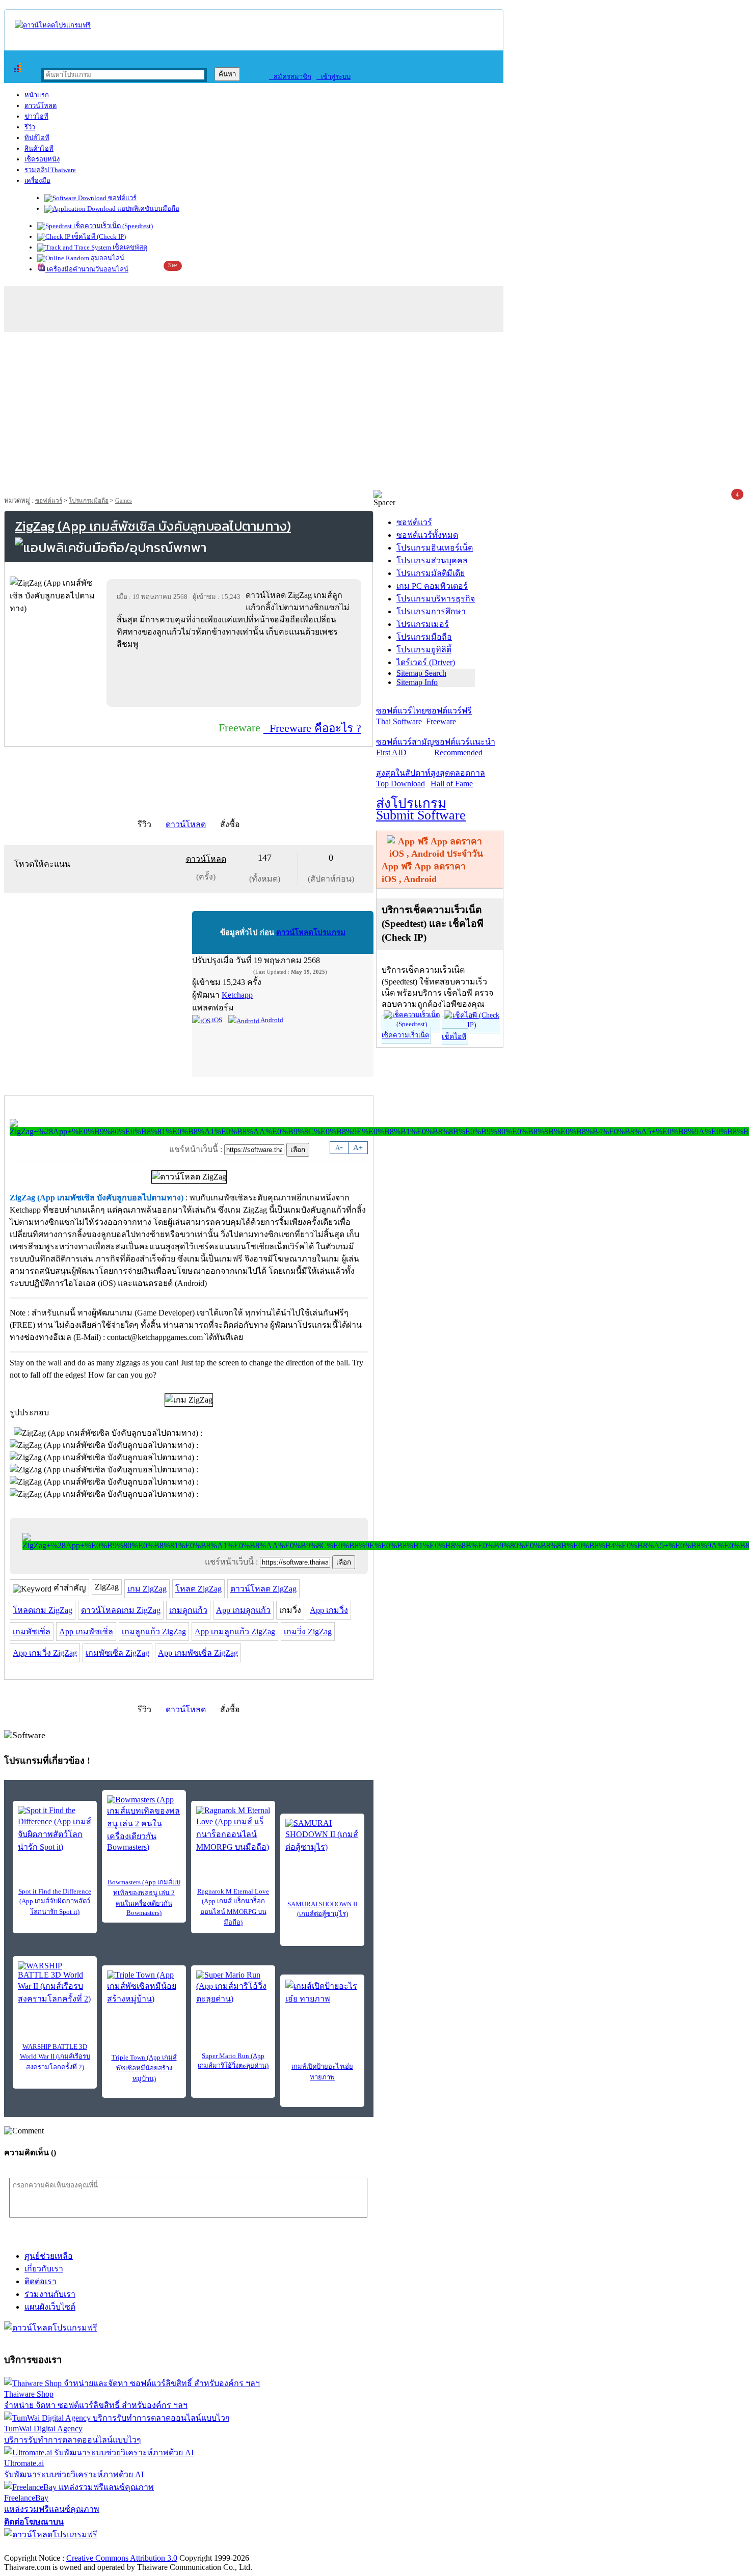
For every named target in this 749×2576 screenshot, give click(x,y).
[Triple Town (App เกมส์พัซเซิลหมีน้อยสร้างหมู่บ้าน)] (144, 1988)
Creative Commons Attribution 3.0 (122, 2558)
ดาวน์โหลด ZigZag (263, 1589)
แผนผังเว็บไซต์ (50, 2307)
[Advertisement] (374, 414)
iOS (216, 1020)
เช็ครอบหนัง (42, 159)
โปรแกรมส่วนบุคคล (432, 560)
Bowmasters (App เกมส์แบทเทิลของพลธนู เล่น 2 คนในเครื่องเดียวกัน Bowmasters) (144, 1897)
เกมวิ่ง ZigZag (308, 1632)
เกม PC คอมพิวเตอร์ (432, 586)
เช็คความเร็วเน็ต (405, 1035)
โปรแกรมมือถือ (89, 501)
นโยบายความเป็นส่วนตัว (135, 2547)
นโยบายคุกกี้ (210, 2547)
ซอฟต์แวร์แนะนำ (465, 747)
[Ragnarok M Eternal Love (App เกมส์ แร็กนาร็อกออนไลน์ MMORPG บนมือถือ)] (233, 1830)
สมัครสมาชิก (290, 77)
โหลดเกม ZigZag (43, 1610)
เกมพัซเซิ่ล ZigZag (117, 1653)
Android (271, 1020)
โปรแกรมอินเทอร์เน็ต (435, 548)
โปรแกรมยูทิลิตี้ (424, 650)
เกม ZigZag (147, 1589)
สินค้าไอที (39, 148)
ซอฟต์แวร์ (122, 198)
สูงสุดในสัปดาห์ (403, 778)
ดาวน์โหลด (41, 106)
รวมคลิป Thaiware (50, 170)
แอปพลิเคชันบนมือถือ (148, 209)
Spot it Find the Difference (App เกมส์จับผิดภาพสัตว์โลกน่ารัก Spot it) (55, 1901)
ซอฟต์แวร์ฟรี (449, 716)
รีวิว (30, 127)
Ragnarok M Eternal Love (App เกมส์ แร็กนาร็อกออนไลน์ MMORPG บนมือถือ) (233, 1907)
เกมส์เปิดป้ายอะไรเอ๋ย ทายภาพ (322, 2072)
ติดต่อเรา (41, 2281)
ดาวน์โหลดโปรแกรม (311, 933)
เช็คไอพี (454, 1037)
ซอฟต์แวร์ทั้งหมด (427, 535)
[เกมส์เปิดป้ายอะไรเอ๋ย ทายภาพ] (322, 1995)
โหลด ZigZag (198, 1589)
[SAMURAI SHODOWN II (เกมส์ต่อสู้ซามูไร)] (322, 1836)
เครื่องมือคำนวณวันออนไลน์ (87, 269)
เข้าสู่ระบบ (333, 77)
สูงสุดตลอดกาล (458, 778)
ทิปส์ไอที (37, 138)
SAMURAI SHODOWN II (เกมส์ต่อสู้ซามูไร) (322, 1909)
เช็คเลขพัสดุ (129, 247)
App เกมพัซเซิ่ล (86, 1632)
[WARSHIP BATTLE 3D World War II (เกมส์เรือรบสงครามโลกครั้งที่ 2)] (55, 1983)
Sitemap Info (417, 682)
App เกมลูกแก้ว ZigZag (235, 1632)
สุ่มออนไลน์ (107, 258)
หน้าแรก (37, 95)
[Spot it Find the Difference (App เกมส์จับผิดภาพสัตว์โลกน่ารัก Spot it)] (55, 1830)
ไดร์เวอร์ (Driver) (426, 662)
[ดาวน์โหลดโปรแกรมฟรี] (53, 25)
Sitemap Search (421, 673)
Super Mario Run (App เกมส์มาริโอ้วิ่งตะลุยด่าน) (233, 2061)
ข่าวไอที (36, 116)
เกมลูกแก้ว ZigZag (154, 1632)
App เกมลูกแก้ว (243, 1610)
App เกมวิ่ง (329, 1610)
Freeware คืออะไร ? (312, 728)
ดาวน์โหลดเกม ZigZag (121, 1610)
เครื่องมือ (37, 181)
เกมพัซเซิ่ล (32, 1632)
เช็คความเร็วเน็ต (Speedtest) (112, 226)
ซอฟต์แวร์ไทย (401, 716)
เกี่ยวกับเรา (44, 2269)
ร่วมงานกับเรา (50, 2294)
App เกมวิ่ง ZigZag (45, 1653)
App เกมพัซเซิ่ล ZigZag (198, 1653)
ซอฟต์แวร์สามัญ (405, 747)
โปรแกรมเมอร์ (423, 624)
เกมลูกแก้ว (188, 1610)
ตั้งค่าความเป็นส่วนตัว (43, 2547)
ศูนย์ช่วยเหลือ (49, 2256)
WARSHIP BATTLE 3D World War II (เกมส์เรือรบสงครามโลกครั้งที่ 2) (55, 2057)
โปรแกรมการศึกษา (431, 611)
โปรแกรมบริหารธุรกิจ (436, 599)
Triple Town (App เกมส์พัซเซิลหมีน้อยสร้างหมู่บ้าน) (144, 2068)
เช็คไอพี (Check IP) (98, 237)
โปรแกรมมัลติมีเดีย (431, 573)
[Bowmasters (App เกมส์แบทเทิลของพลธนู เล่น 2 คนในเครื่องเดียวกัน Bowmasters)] (144, 1824)
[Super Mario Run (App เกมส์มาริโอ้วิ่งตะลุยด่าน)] (233, 1988)
